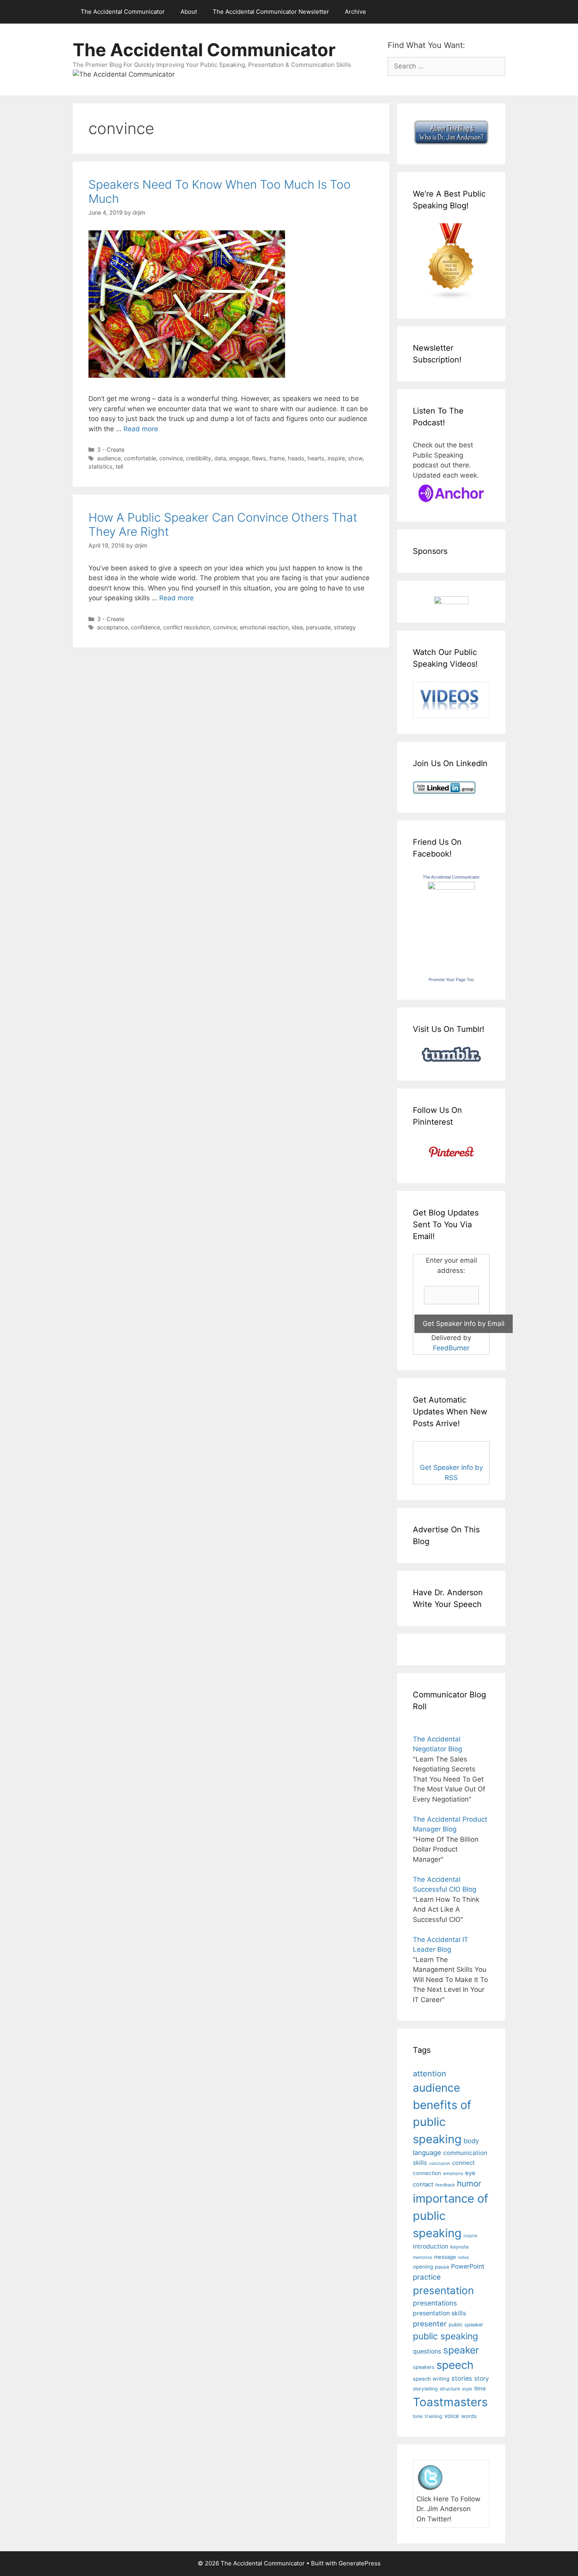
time (480, 2388)
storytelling (425, 2389)
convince (171, 458)
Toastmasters (450, 2402)
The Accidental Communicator (123, 12)
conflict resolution (187, 627)
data (220, 458)
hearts (316, 458)
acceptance (112, 627)
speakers (424, 2367)
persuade (318, 627)
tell (119, 466)
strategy (345, 627)
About (189, 12)
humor (469, 2183)
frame (277, 458)
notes (464, 2257)
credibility (199, 458)
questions (427, 2351)
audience (109, 458)
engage (239, 458)
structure (450, 2389)
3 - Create (111, 450)
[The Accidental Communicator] (451, 887)
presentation (443, 2290)
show (355, 458)
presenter (430, 2324)
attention (430, 2074)
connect (464, 2163)
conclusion (440, 2163)
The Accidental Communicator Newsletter (271, 12)
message (445, 2257)
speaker (461, 2350)
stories (462, 2378)
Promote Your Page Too (451, 980)
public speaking (445, 2336)
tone (418, 2416)
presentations (435, 2303)
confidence (145, 627)
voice (452, 2416)
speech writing (431, 2379)
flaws (259, 458)
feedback (445, 2185)
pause (442, 2267)
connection (427, 2173)
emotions (453, 2173)
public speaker (466, 2325)
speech (455, 2365)
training (433, 2416)
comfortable (140, 458)
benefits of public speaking (442, 2122)
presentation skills (439, 2313)
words (469, 2416)
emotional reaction (264, 627)
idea (297, 627)
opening (423, 2267)
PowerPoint (468, 2266)
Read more (141, 429)
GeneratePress (360, 2563)
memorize (422, 2257)
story (482, 2378)
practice (427, 2277)
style (467, 2389)
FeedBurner (451, 1348)
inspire (336, 458)
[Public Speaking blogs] (451, 298)
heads (296, 458)
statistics (100, 466)
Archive (355, 12)
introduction (431, 2246)
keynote (459, 2247)
